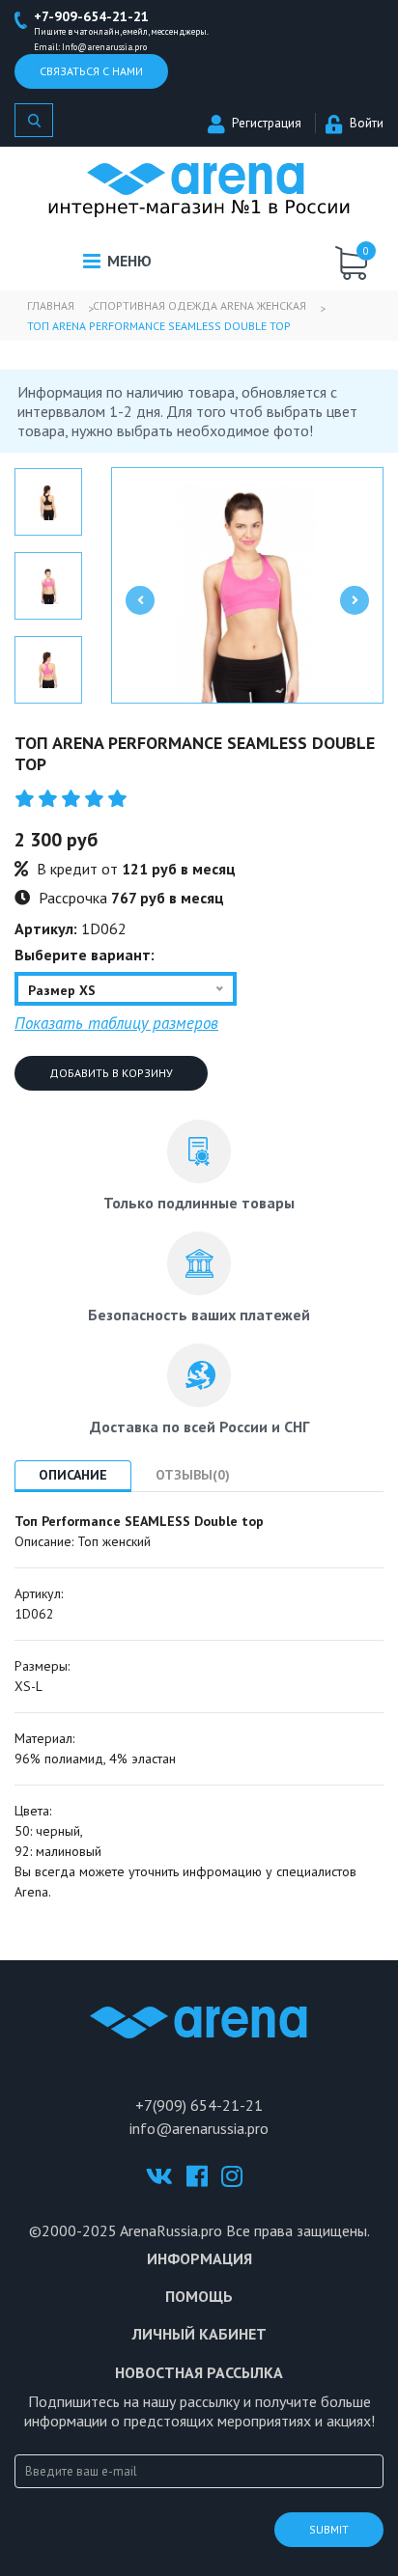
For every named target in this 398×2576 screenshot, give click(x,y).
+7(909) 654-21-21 (199, 2105)
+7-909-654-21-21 (91, 16)
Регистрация (267, 123)
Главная (51, 305)
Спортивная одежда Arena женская (199, 305)
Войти (367, 123)
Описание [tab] (73, 1475)
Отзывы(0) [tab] (193, 1475)
